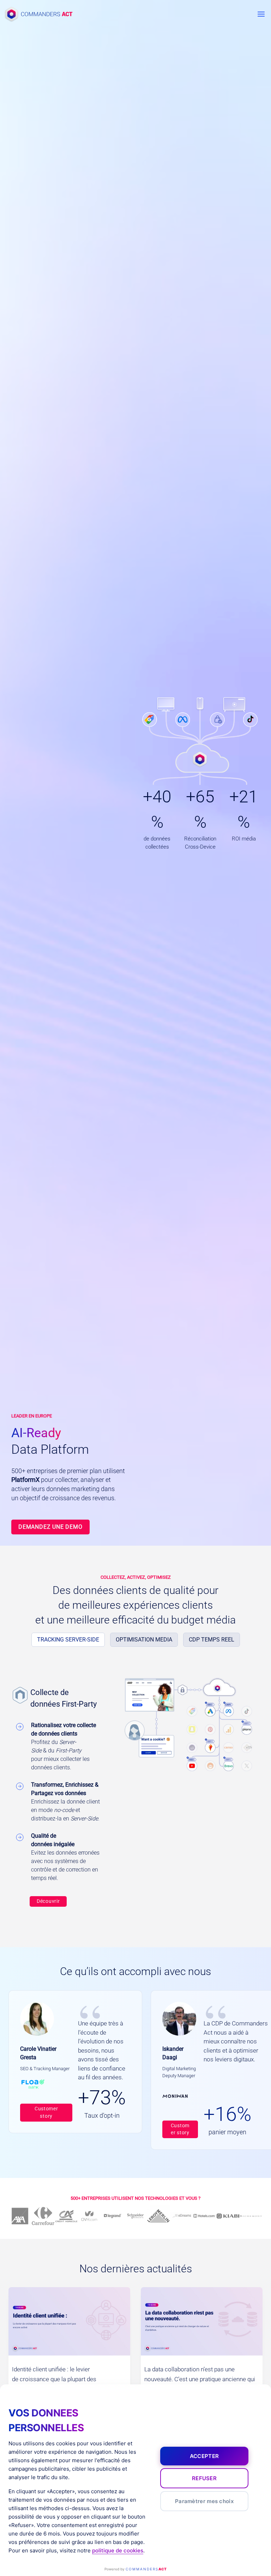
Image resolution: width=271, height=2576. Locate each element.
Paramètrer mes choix (204, 2501)
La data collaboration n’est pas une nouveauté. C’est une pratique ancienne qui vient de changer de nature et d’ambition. (200, 2379)
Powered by (135, 2569)
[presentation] (69, 2321)
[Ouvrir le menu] (261, 14)
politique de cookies (118, 2550)
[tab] (68, 1640)
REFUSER (204, 2478)
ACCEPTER (204, 2456)
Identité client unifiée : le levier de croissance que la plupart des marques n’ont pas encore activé (54, 2379)
